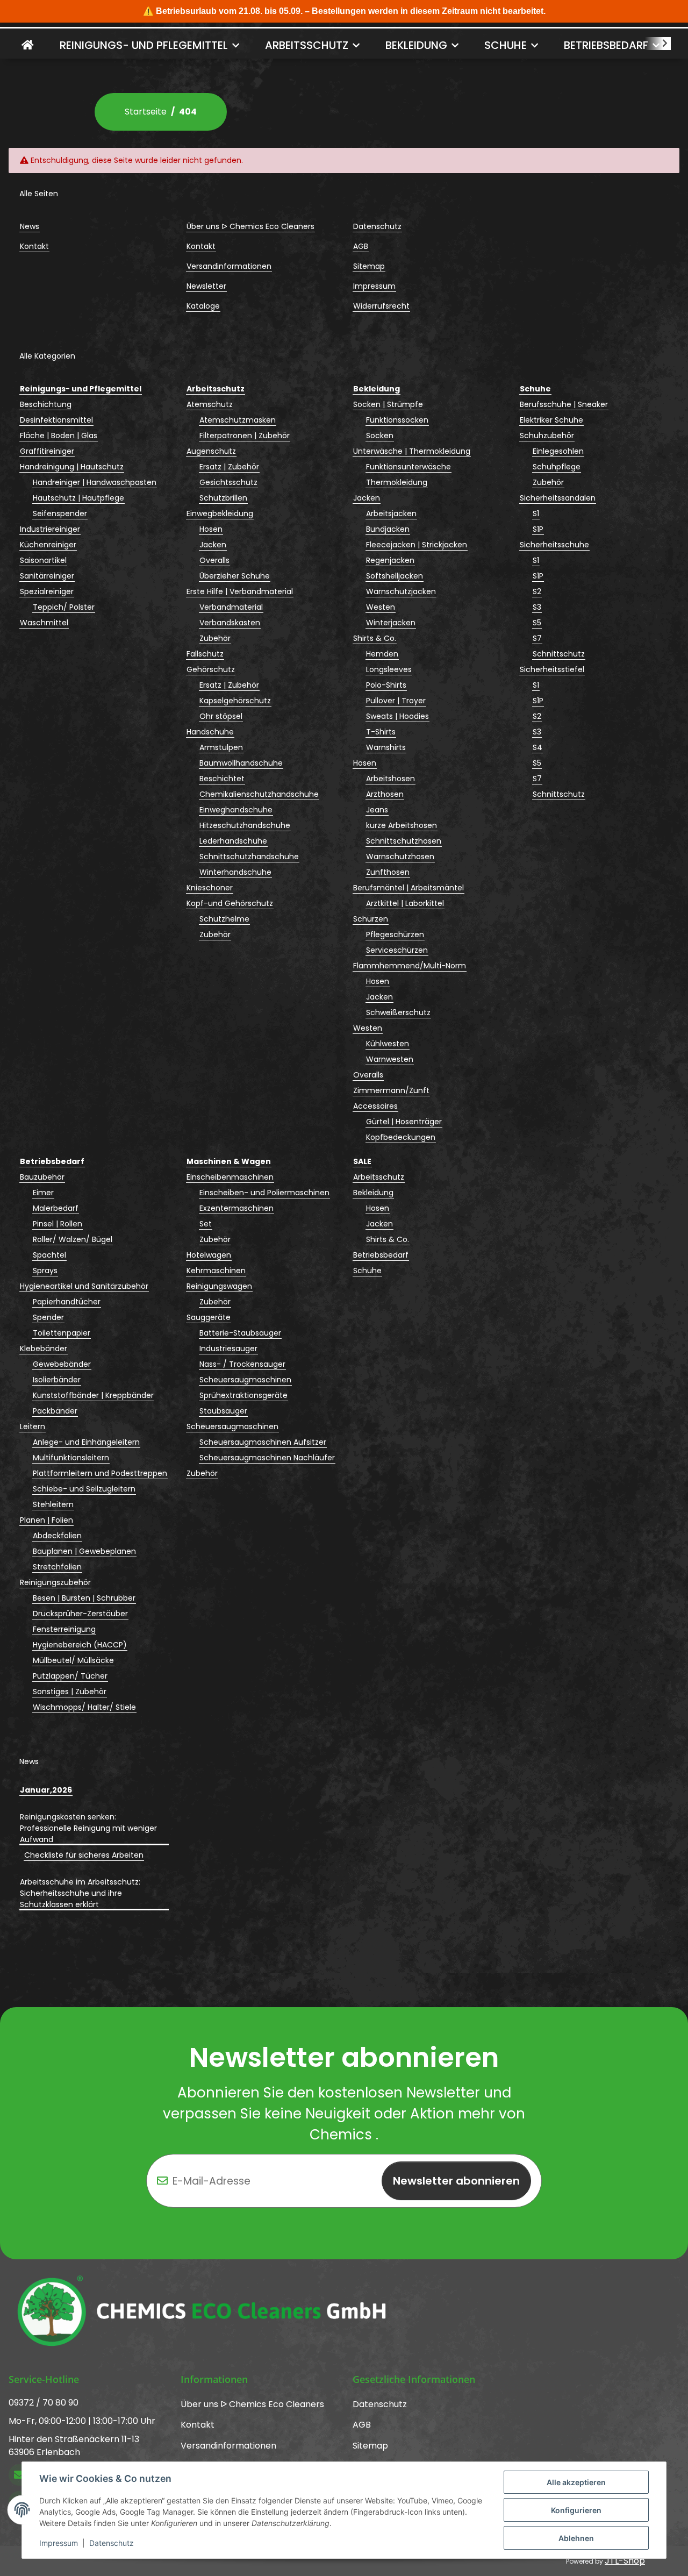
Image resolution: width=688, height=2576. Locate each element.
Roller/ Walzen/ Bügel (73, 1239)
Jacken (213, 545)
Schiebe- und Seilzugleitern (84, 1489)
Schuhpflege (557, 467)
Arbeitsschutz (379, 1177)
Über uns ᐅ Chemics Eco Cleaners (250, 226)
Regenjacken (390, 560)
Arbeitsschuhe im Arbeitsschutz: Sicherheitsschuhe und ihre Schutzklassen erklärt (80, 1893)
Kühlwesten (388, 1044)
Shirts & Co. (375, 638)
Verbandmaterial (231, 607)
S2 (537, 591)
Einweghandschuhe (236, 810)
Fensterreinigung (64, 1629)
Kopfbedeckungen (401, 1137)
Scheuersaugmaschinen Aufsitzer (263, 1442)
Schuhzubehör (547, 436)
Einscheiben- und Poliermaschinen (264, 1193)
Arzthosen (385, 794)
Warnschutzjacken (401, 591)
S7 (537, 638)
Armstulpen (221, 747)
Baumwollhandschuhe (241, 763)
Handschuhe (210, 732)
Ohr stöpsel (221, 716)
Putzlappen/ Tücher (70, 1676)
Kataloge (203, 306)
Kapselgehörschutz (235, 701)
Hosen (211, 529)
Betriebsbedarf (381, 1255)
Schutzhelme (224, 919)
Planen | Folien (46, 1520)
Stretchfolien (57, 1567)
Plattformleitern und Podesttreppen (100, 1473)
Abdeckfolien (57, 1536)
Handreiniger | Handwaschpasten (95, 482)
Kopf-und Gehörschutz (230, 903)
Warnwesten (390, 1059)
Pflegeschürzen (395, 934)
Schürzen (371, 919)
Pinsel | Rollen (58, 1224)
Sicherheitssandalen (558, 498)
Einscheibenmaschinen (230, 1177)
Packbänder (55, 1411)
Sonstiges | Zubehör (70, 1692)
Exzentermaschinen (236, 1208)
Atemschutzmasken (238, 420)
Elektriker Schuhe (551, 420)
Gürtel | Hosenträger (404, 1122)
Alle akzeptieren (576, 2482)
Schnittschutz (559, 654)
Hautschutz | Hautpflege (78, 498)
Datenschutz (112, 2543)
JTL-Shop (625, 2561)
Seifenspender (60, 513)
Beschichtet (222, 779)
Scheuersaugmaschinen (245, 1380)
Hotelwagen (209, 1255)
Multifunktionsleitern (71, 1458)
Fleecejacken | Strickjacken (417, 545)
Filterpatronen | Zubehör (245, 436)
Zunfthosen (388, 872)
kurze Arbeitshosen (402, 825)
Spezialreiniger (47, 591)
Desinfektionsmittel (56, 420)
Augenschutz (211, 451)
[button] (658, 44)
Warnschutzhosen (400, 857)
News (30, 226)
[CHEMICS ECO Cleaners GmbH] (28, 45)
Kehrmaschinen (216, 1271)
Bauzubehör (42, 1177)
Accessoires (375, 1106)
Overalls (214, 560)
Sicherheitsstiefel (552, 669)
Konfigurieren (576, 2510)
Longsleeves (389, 669)
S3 (537, 607)
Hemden (382, 654)
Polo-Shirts (386, 685)
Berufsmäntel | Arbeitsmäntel (408, 888)
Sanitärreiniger (47, 576)
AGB (361, 246)
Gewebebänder (62, 1364)
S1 (536, 513)
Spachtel (49, 1255)
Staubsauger (223, 1411)
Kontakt (34, 246)
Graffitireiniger (47, 451)
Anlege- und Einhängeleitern (86, 1442)
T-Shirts (381, 732)
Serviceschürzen (397, 950)
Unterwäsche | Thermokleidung (412, 451)
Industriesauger (228, 1348)
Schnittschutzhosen (404, 841)
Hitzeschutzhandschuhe (245, 825)
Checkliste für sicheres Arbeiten (84, 1855)
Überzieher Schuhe (235, 576)
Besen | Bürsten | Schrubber (84, 1598)
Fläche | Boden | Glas (59, 436)
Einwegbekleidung (220, 513)
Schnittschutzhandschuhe (249, 857)
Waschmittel (44, 623)
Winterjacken (391, 623)
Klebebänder (44, 1348)
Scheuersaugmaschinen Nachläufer (267, 1458)
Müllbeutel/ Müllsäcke (73, 1660)
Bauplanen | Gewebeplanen (84, 1551)
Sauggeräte (209, 1317)
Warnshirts (386, 747)
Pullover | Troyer (396, 701)
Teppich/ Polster (64, 607)
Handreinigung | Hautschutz (72, 467)
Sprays (45, 1271)
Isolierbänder (57, 1380)
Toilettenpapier (62, 1333)
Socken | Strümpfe (388, 404)
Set (206, 1224)
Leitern (33, 1426)
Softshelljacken (395, 576)
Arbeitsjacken (391, 513)
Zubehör (215, 638)
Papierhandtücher (67, 1302)
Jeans (377, 810)
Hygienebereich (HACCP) (80, 1645)
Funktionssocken (397, 420)
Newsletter (206, 286)
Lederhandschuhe (233, 841)
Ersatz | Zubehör (229, 467)
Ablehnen (576, 2538)
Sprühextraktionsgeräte (243, 1395)
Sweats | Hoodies (397, 716)
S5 (537, 623)
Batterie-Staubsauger (240, 1333)
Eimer (43, 1193)
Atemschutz (210, 404)
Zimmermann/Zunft (391, 1090)
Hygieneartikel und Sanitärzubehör (84, 1286)
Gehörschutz (211, 669)
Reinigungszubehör (55, 1582)
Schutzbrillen (223, 498)
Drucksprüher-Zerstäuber (80, 1614)
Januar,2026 (46, 1790)
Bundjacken (388, 529)
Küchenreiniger (48, 545)
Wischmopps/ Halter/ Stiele (84, 1707)
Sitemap (369, 266)
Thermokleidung (397, 482)
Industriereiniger (50, 529)
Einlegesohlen (558, 451)
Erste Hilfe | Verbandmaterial (240, 591)
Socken (380, 436)
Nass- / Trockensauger (242, 1364)
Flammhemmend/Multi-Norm (410, 966)
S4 (537, 747)
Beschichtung (46, 404)
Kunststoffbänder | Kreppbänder (93, 1395)
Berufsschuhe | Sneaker (564, 404)
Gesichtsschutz (228, 482)
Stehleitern (53, 1504)
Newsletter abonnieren (456, 2181)
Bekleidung (373, 1193)
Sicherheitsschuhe (554, 545)
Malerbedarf (56, 1208)
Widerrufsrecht (381, 306)
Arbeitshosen (390, 779)
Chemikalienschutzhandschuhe (259, 794)
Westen (381, 607)
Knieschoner (210, 888)
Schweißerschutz (398, 1012)
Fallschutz (205, 654)
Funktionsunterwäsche (408, 467)
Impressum (59, 2543)
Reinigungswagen (219, 1286)
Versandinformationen (229, 266)
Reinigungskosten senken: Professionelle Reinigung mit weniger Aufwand (88, 1828)
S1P (538, 529)
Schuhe (367, 1271)
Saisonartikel (43, 560)
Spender (48, 1317)
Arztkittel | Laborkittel (405, 903)
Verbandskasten (230, 623)
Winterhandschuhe (235, 872)
